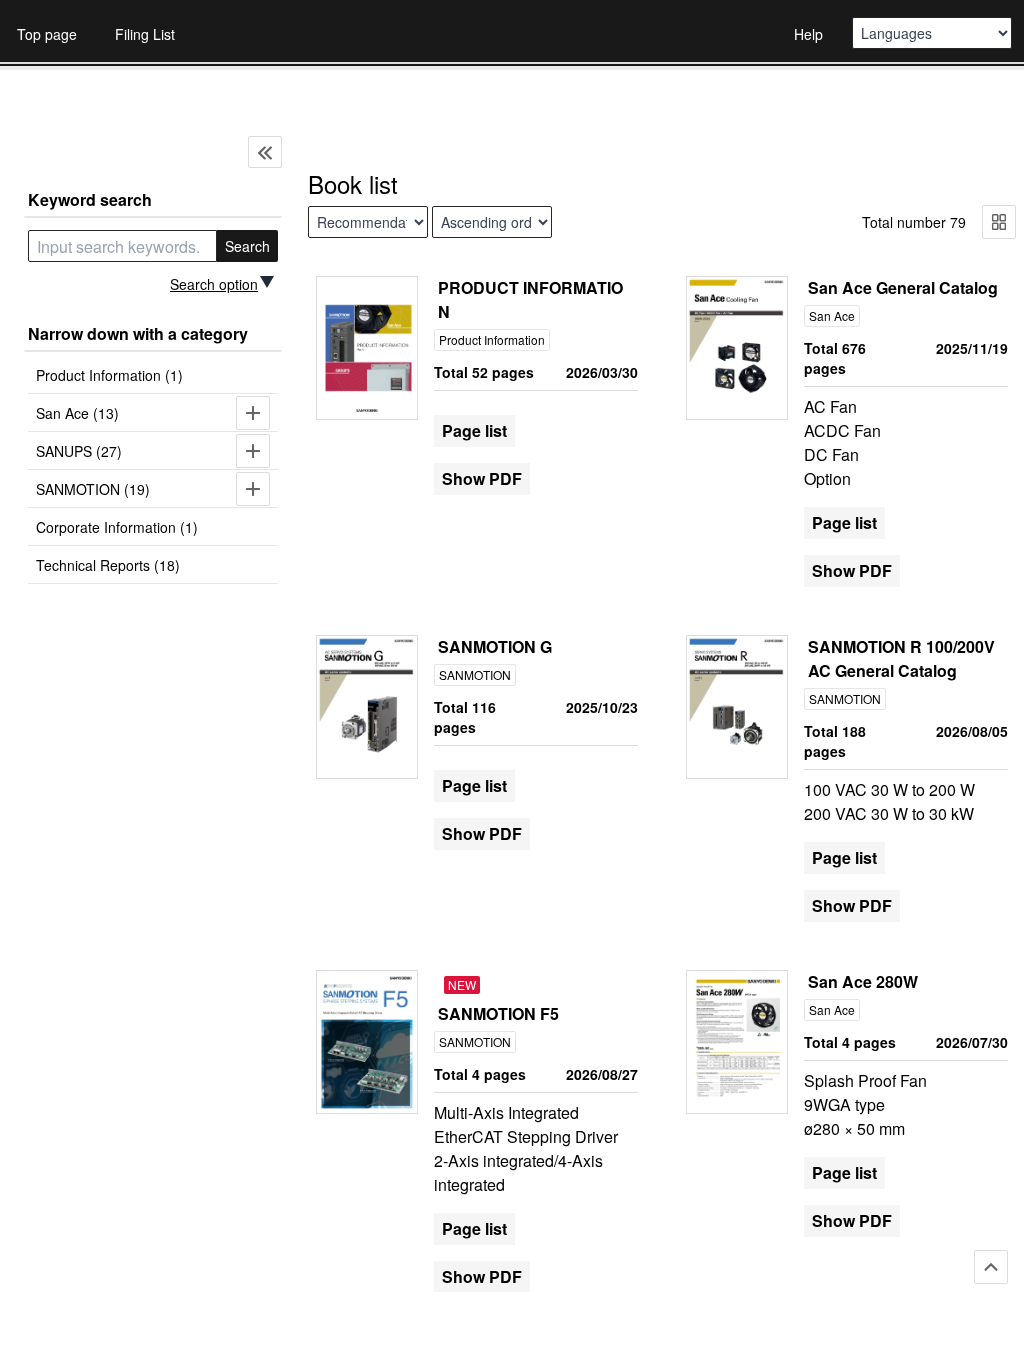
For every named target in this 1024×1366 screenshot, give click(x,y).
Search (247, 246)
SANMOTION (475, 674)
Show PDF (482, 478)
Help (808, 34)
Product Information (492, 339)
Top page (47, 34)
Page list (474, 430)
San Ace (832, 315)
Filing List (145, 34)
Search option (214, 284)
